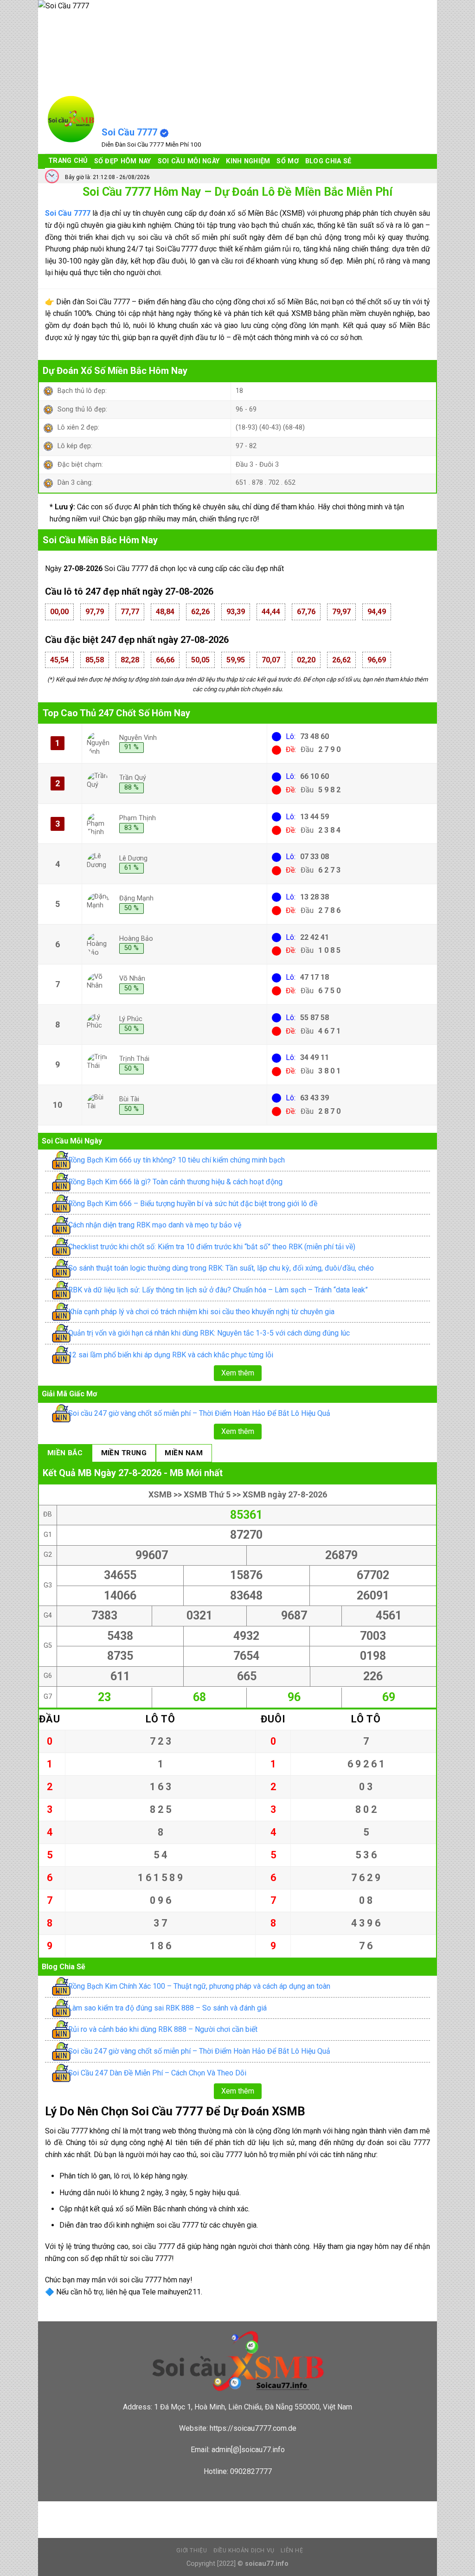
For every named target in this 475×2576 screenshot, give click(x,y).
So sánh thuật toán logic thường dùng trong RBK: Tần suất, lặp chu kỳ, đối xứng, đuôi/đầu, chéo (221, 1268)
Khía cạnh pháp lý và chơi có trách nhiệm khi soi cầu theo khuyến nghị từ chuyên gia (201, 1312)
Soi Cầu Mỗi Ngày (189, 161)
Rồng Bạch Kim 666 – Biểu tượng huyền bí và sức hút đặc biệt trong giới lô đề (193, 1204)
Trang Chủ (68, 161)
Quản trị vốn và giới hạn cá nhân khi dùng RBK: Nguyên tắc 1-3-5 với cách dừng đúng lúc (209, 1333)
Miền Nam (184, 1453)
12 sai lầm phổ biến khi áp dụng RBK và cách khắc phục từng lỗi (171, 1355)
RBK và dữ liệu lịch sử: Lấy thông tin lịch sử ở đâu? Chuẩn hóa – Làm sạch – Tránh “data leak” (218, 1290)
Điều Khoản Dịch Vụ (244, 2550)
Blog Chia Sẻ (328, 161)
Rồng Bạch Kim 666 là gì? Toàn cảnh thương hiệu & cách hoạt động (175, 1182)
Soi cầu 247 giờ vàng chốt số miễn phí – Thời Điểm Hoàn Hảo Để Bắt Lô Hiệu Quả (199, 1413)
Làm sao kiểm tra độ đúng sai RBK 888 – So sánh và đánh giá (167, 2008)
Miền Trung (124, 1453)
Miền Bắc (65, 1453)
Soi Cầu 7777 (129, 132)
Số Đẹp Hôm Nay (123, 161)
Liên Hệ (292, 2550)
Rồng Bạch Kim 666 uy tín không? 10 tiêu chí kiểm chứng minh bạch (177, 1160)
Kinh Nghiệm (248, 161)
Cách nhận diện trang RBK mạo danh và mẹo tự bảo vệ (155, 1225)
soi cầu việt (64, 2508)
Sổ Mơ (287, 161)
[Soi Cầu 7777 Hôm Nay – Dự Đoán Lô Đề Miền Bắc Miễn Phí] (71, 119)
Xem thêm (238, 1373)
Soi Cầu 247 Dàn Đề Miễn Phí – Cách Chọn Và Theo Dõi (157, 2073)
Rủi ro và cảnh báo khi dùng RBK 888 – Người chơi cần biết (163, 2029)
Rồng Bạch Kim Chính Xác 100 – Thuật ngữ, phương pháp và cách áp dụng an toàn (199, 1986)
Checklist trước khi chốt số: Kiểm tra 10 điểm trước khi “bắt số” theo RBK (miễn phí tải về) (212, 1247)
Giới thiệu (192, 2550)
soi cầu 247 (106, 2508)
